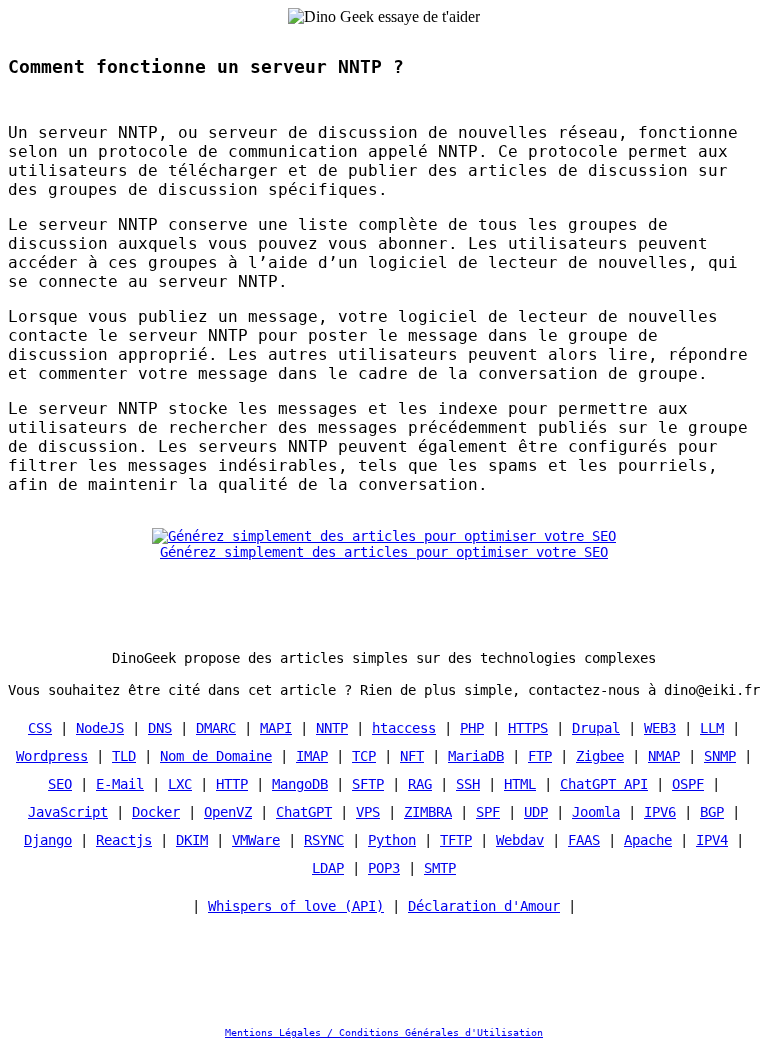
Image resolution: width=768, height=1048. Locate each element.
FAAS (584, 840)
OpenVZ (228, 812)
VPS (368, 812)
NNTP (332, 728)
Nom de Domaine (216, 756)
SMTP (440, 868)
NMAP (664, 756)
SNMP (720, 756)
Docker (156, 812)
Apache (648, 840)
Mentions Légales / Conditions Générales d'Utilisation (384, 1032)
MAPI (276, 728)
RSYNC (324, 840)
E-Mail (120, 784)
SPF (488, 812)
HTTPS (528, 728)
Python (392, 840)
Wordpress (52, 756)
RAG (420, 784)
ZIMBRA (428, 812)
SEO (60, 784)
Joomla (596, 812)
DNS (160, 728)
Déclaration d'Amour (484, 906)
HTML (520, 784)
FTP (540, 756)
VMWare (256, 840)
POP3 (384, 868)
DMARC (216, 728)
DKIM (192, 840)
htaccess (404, 728)
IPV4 (712, 840)
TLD (124, 756)
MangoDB (300, 784)
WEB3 (660, 728)
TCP (364, 756)
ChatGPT (304, 812)
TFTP (456, 840)
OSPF (688, 784)
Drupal (596, 728)
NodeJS (100, 728)
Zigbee (600, 756)
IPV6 (660, 812)
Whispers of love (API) (296, 906)
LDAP (328, 868)
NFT (412, 756)
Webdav (520, 840)
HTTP (232, 784)
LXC (180, 784)
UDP (536, 812)
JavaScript (68, 812)
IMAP (312, 756)
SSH (468, 784)
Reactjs (124, 840)
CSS (40, 728)
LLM (712, 728)
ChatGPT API (604, 784)
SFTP (368, 784)
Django (48, 840)
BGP (712, 812)
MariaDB (476, 756)
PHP (472, 728)
